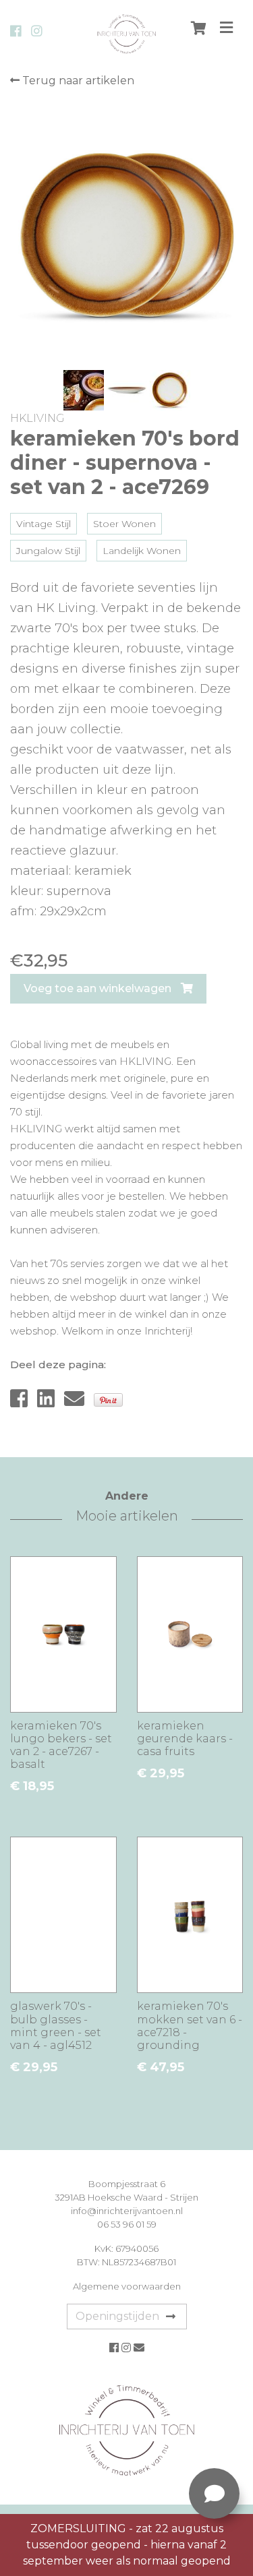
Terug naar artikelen (77, 81)
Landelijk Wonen (142, 551)
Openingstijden (117, 2316)
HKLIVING (37, 418)
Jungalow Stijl (48, 551)
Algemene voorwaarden (127, 2286)
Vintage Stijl (44, 524)
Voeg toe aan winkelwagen (99, 988)
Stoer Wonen (124, 524)
